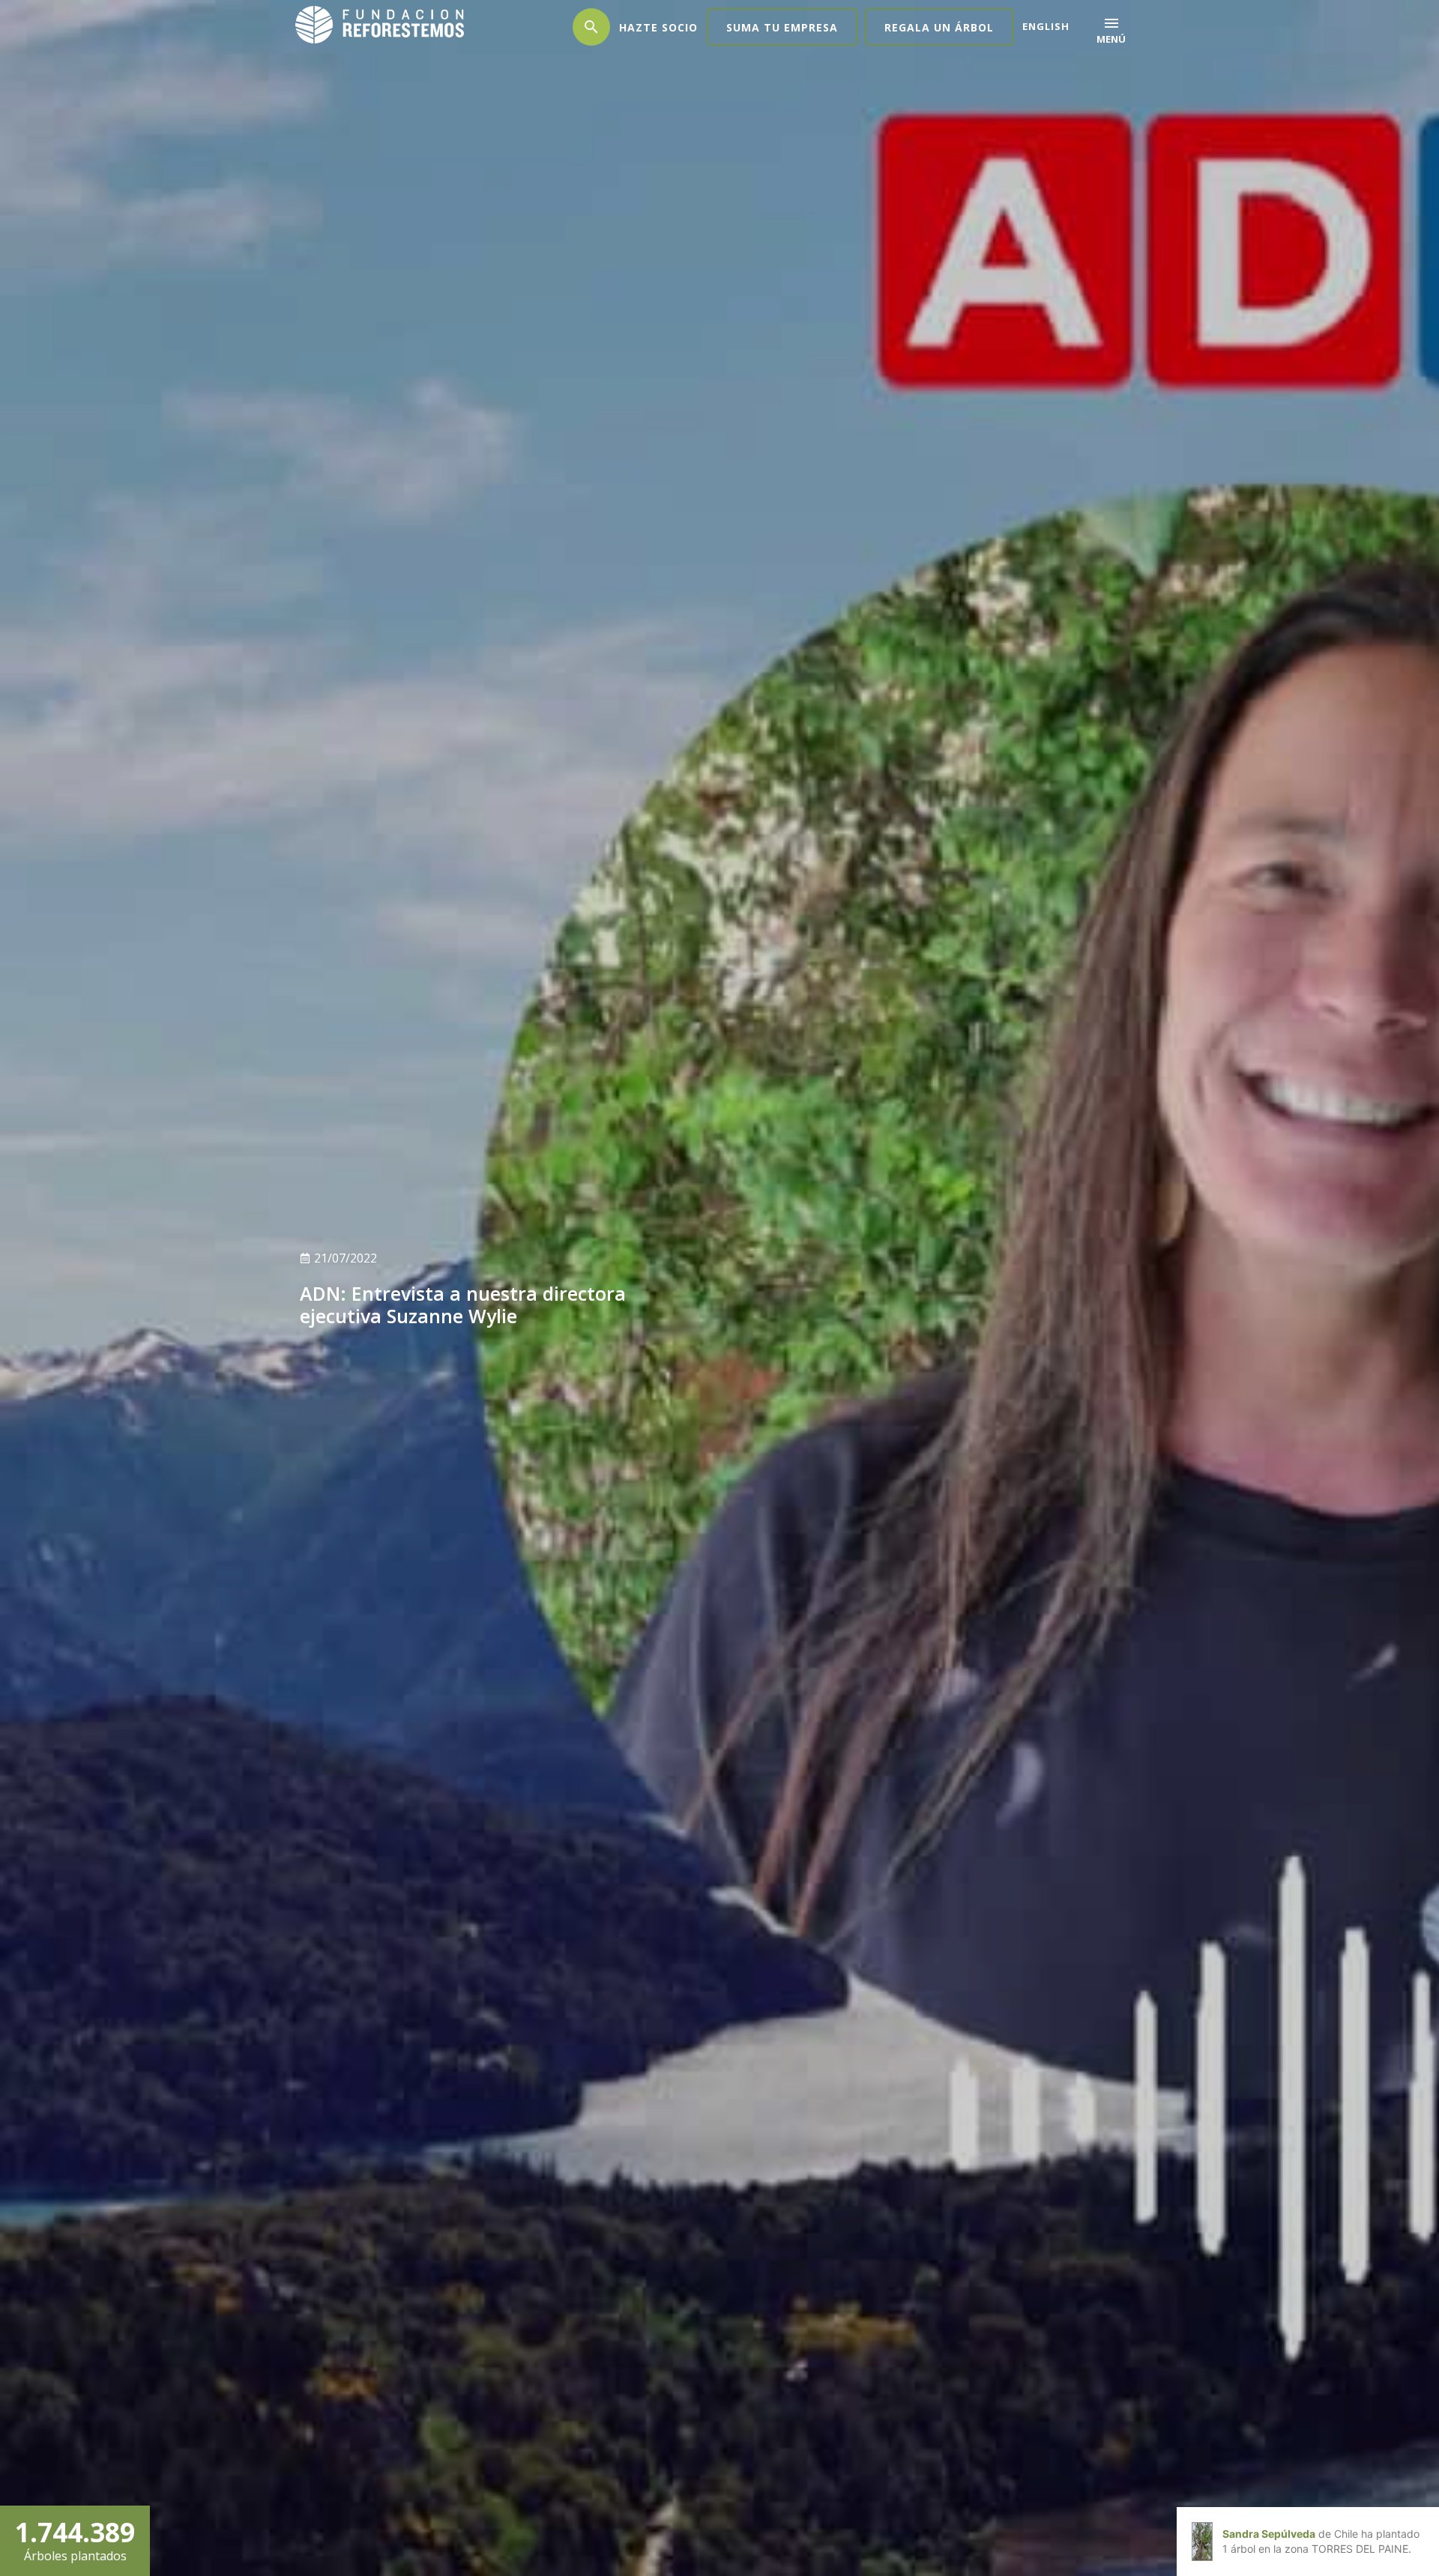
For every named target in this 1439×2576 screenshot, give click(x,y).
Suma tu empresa (782, 27)
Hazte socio (658, 27)
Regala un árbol (939, 27)
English (1046, 26)
